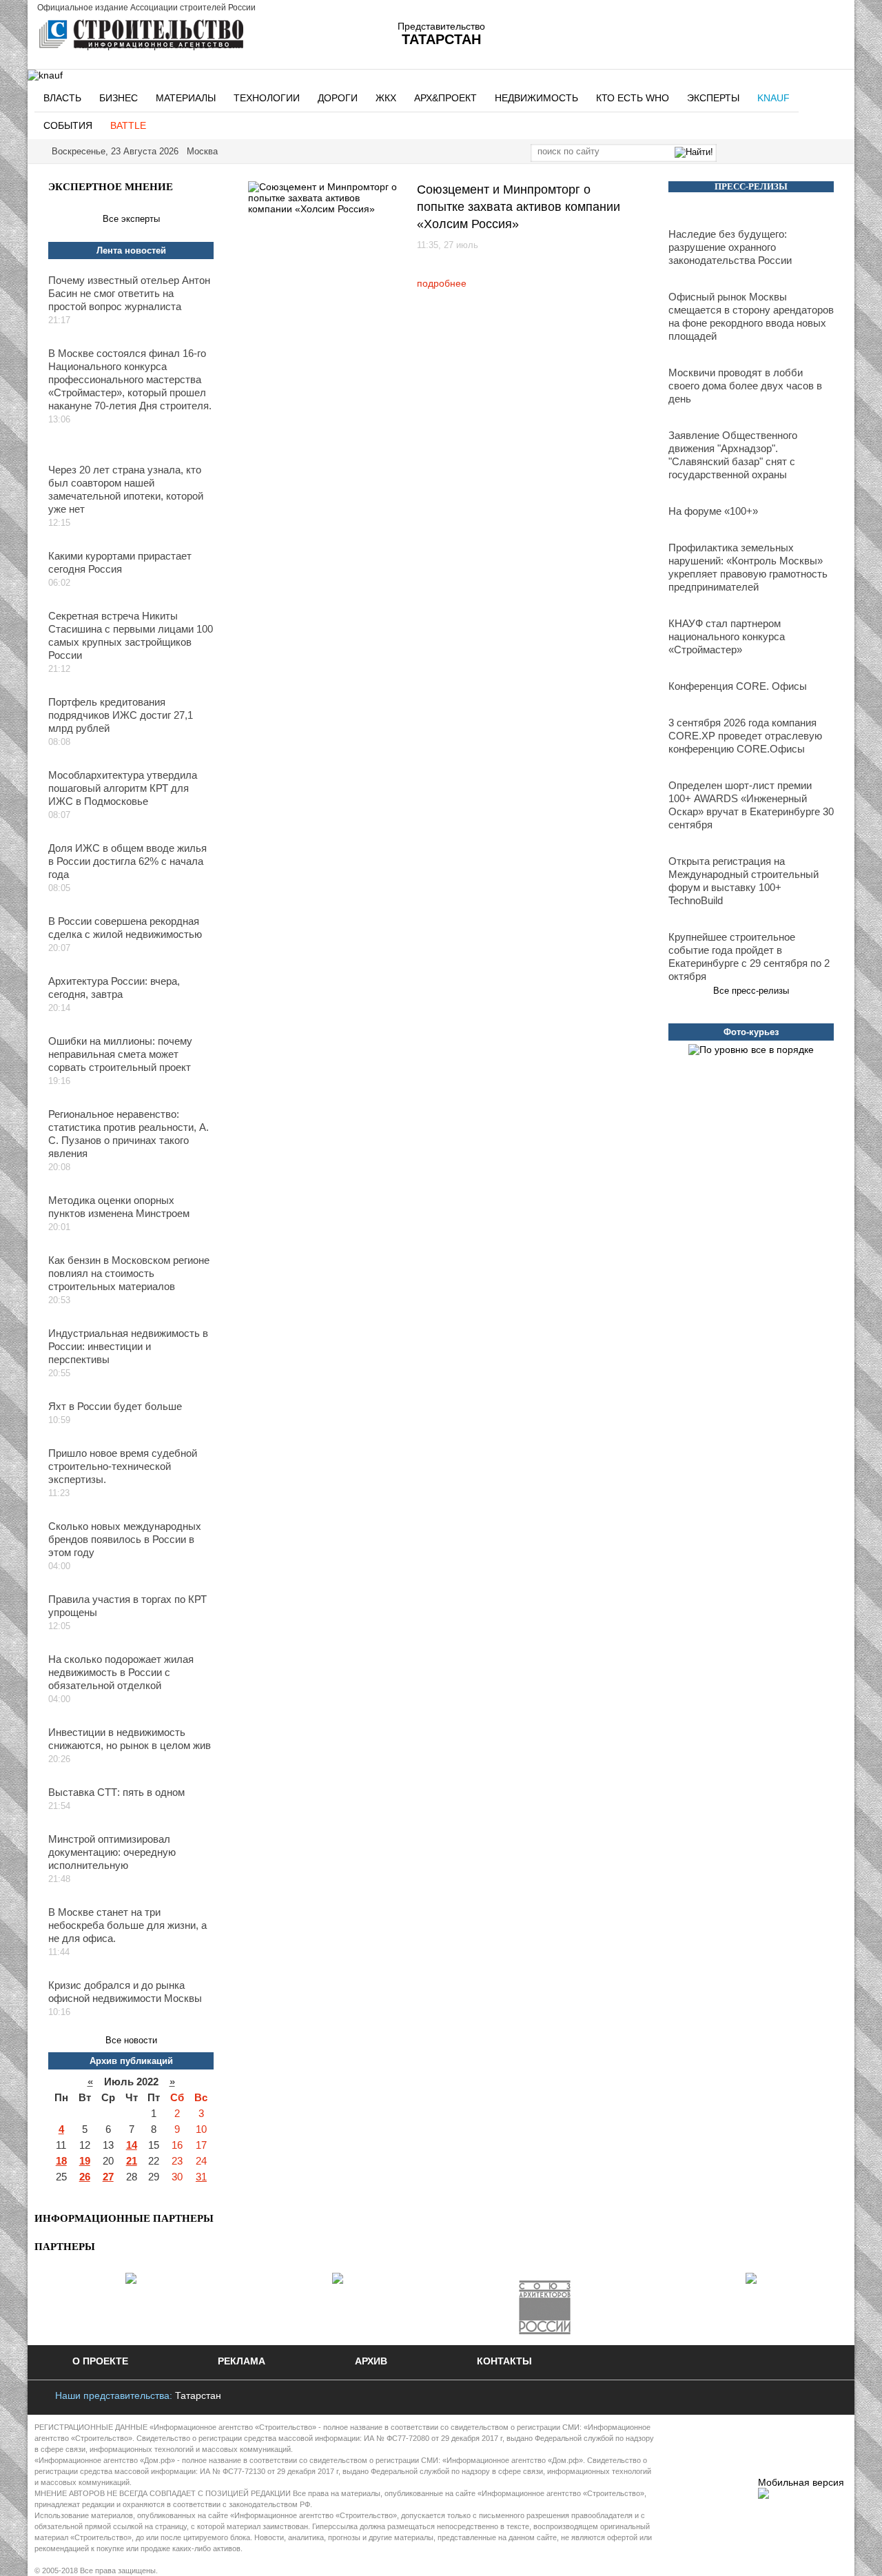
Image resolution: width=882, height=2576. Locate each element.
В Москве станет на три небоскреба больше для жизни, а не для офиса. (127, 1925)
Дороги (338, 98)
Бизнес (119, 98)
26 (85, 2177)
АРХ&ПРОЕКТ (445, 98)
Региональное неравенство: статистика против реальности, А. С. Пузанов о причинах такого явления (129, 1134)
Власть (62, 98)
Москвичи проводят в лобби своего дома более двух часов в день (745, 386)
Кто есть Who (633, 98)
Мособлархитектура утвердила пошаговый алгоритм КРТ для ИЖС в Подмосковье (123, 788)
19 (85, 2161)
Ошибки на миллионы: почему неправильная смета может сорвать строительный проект (120, 1054)
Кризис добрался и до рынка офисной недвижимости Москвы (125, 1992)
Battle (128, 125)
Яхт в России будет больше (115, 1406)
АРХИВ (371, 2361)
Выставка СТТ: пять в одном (116, 1792)
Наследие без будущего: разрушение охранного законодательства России (730, 247)
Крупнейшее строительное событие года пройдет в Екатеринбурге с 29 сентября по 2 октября (749, 957)
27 (108, 2177)
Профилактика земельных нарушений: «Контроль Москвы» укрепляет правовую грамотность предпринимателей (748, 567)
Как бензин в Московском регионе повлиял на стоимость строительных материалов (129, 1273)
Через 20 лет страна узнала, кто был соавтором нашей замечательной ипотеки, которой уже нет (126, 489)
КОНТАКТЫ (504, 2361)
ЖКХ (386, 98)
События (68, 125)
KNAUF (773, 98)
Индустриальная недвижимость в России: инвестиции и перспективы (128, 1346)
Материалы (186, 98)
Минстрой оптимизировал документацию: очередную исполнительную (112, 1852)
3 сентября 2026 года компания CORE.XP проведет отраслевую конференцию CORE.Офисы (745, 736)
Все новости (131, 2040)
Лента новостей (131, 251)
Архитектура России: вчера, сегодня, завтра (114, 988)
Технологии (267, 98)
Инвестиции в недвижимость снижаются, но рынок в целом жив (130, 1739)
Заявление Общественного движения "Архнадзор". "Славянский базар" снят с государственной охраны (733, 455)
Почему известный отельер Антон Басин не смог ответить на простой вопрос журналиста (129, 293)
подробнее (442, 283)
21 (132, 2161)
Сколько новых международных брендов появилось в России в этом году (125, 1539)
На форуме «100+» (713, 511)
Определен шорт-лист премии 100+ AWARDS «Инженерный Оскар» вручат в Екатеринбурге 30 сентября (751, 805)
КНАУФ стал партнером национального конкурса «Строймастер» (727, 636)
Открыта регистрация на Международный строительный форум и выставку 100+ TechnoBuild (743, 881)
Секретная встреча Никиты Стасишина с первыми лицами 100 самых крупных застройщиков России (131, 635)
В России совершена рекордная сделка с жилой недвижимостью (125, 928)
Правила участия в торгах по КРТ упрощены (127, 1606)
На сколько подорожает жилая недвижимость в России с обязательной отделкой (121, 1672)
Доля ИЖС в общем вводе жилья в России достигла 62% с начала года (127, 861)
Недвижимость (536, 98)
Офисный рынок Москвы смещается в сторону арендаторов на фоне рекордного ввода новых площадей (751, 316)
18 (61, 2161)
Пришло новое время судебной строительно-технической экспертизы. (123, 1466)
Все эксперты (131, 219)
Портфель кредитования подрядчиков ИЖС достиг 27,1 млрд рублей (121, 715)
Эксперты (713, 98)
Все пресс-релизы (751, 991)
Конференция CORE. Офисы (738, 686)
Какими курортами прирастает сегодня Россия (120, 562)
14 (132, 2145)
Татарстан (198, 2395)
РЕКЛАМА (242, 2361)
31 (201, 2177)
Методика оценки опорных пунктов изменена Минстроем (119, 1207)
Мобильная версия (801, 2482)
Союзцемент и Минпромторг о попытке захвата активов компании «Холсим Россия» (519, 207)
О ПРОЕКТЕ (100, 2361)
